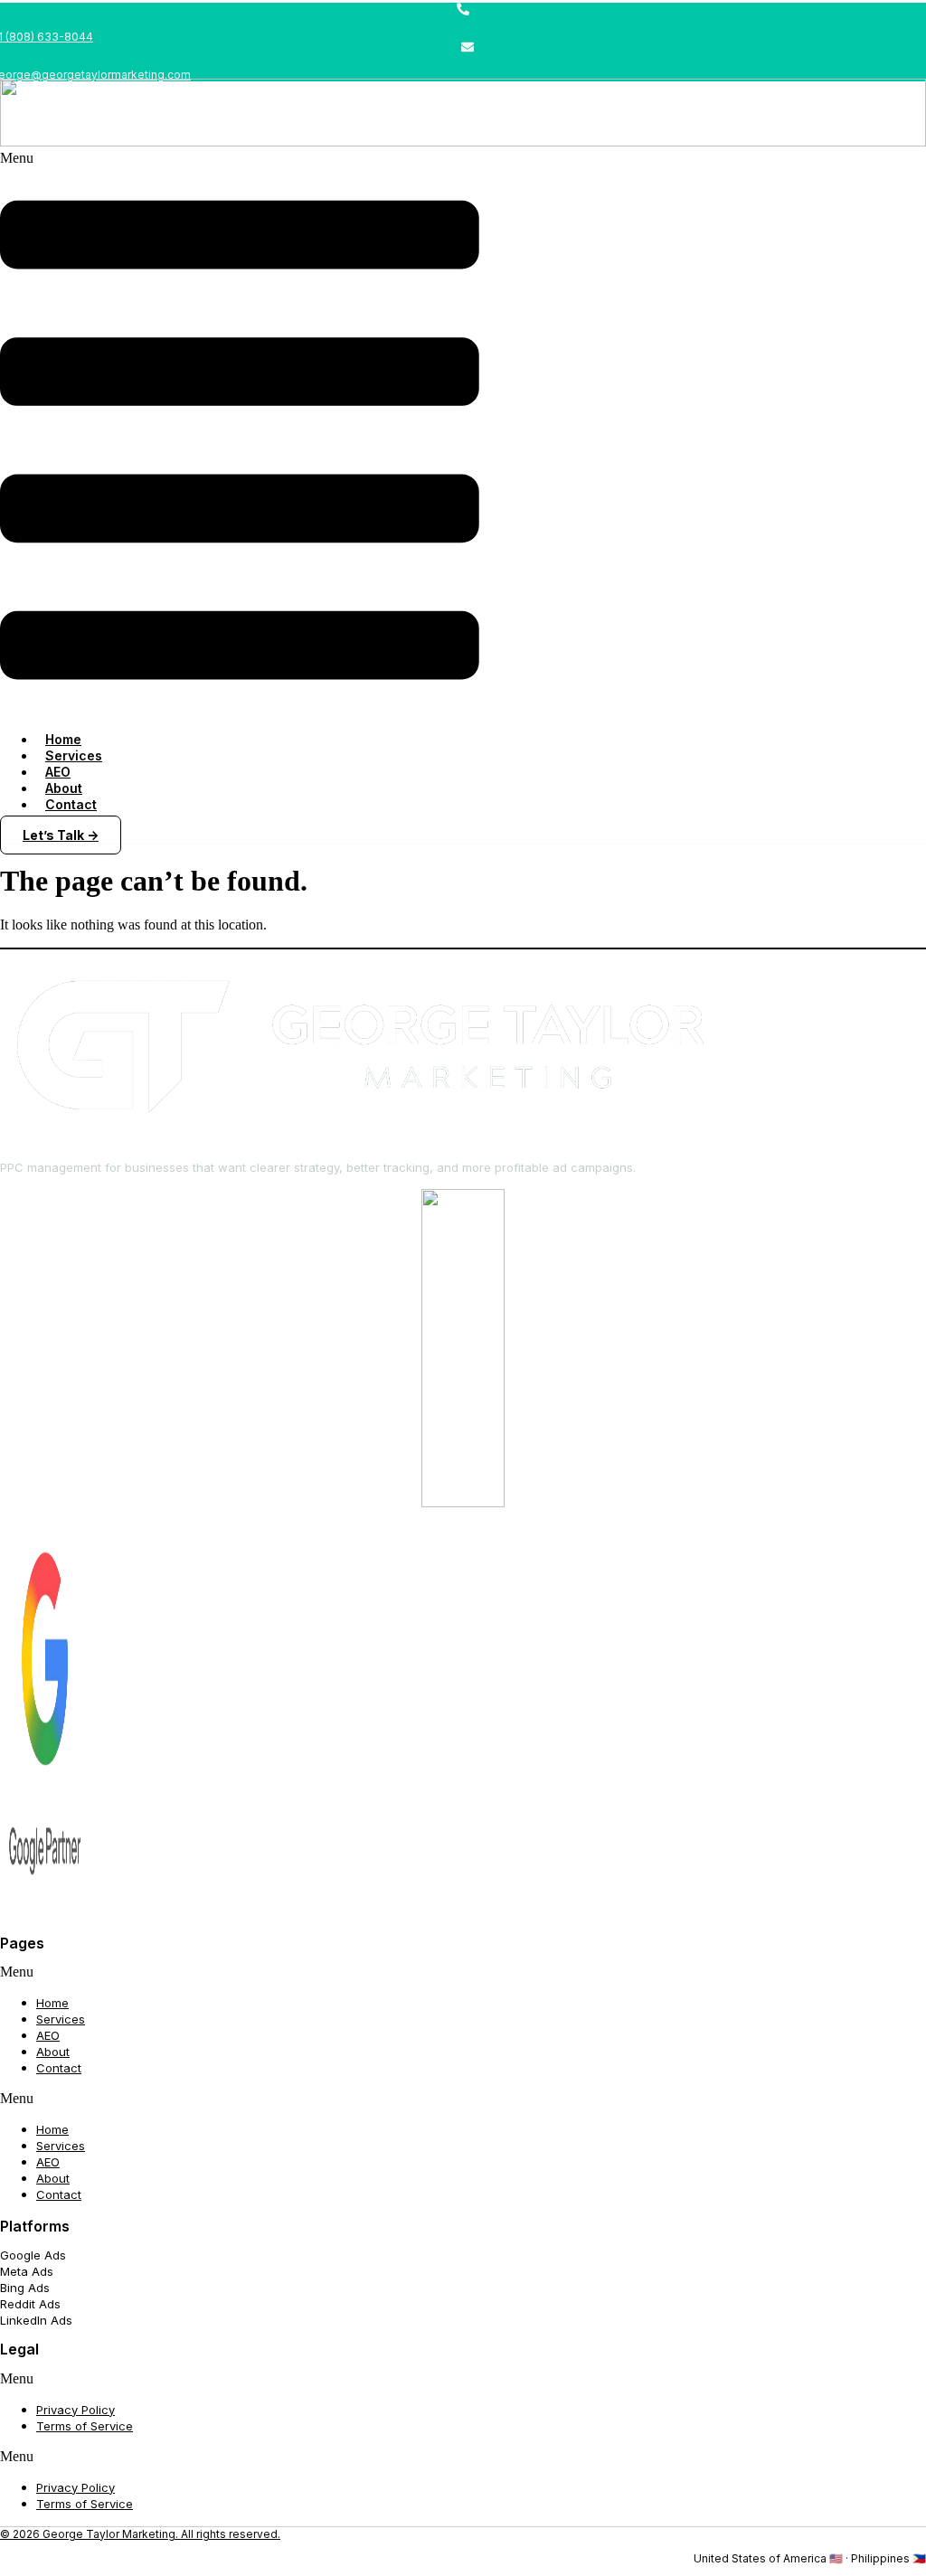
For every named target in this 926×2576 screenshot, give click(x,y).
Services (61, 2019)
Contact (71, 804)
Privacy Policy (76, 2410)
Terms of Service (85, 2426)
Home (52, 2003)
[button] (240, 434)
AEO (48, 2035)
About (53, 2052)
